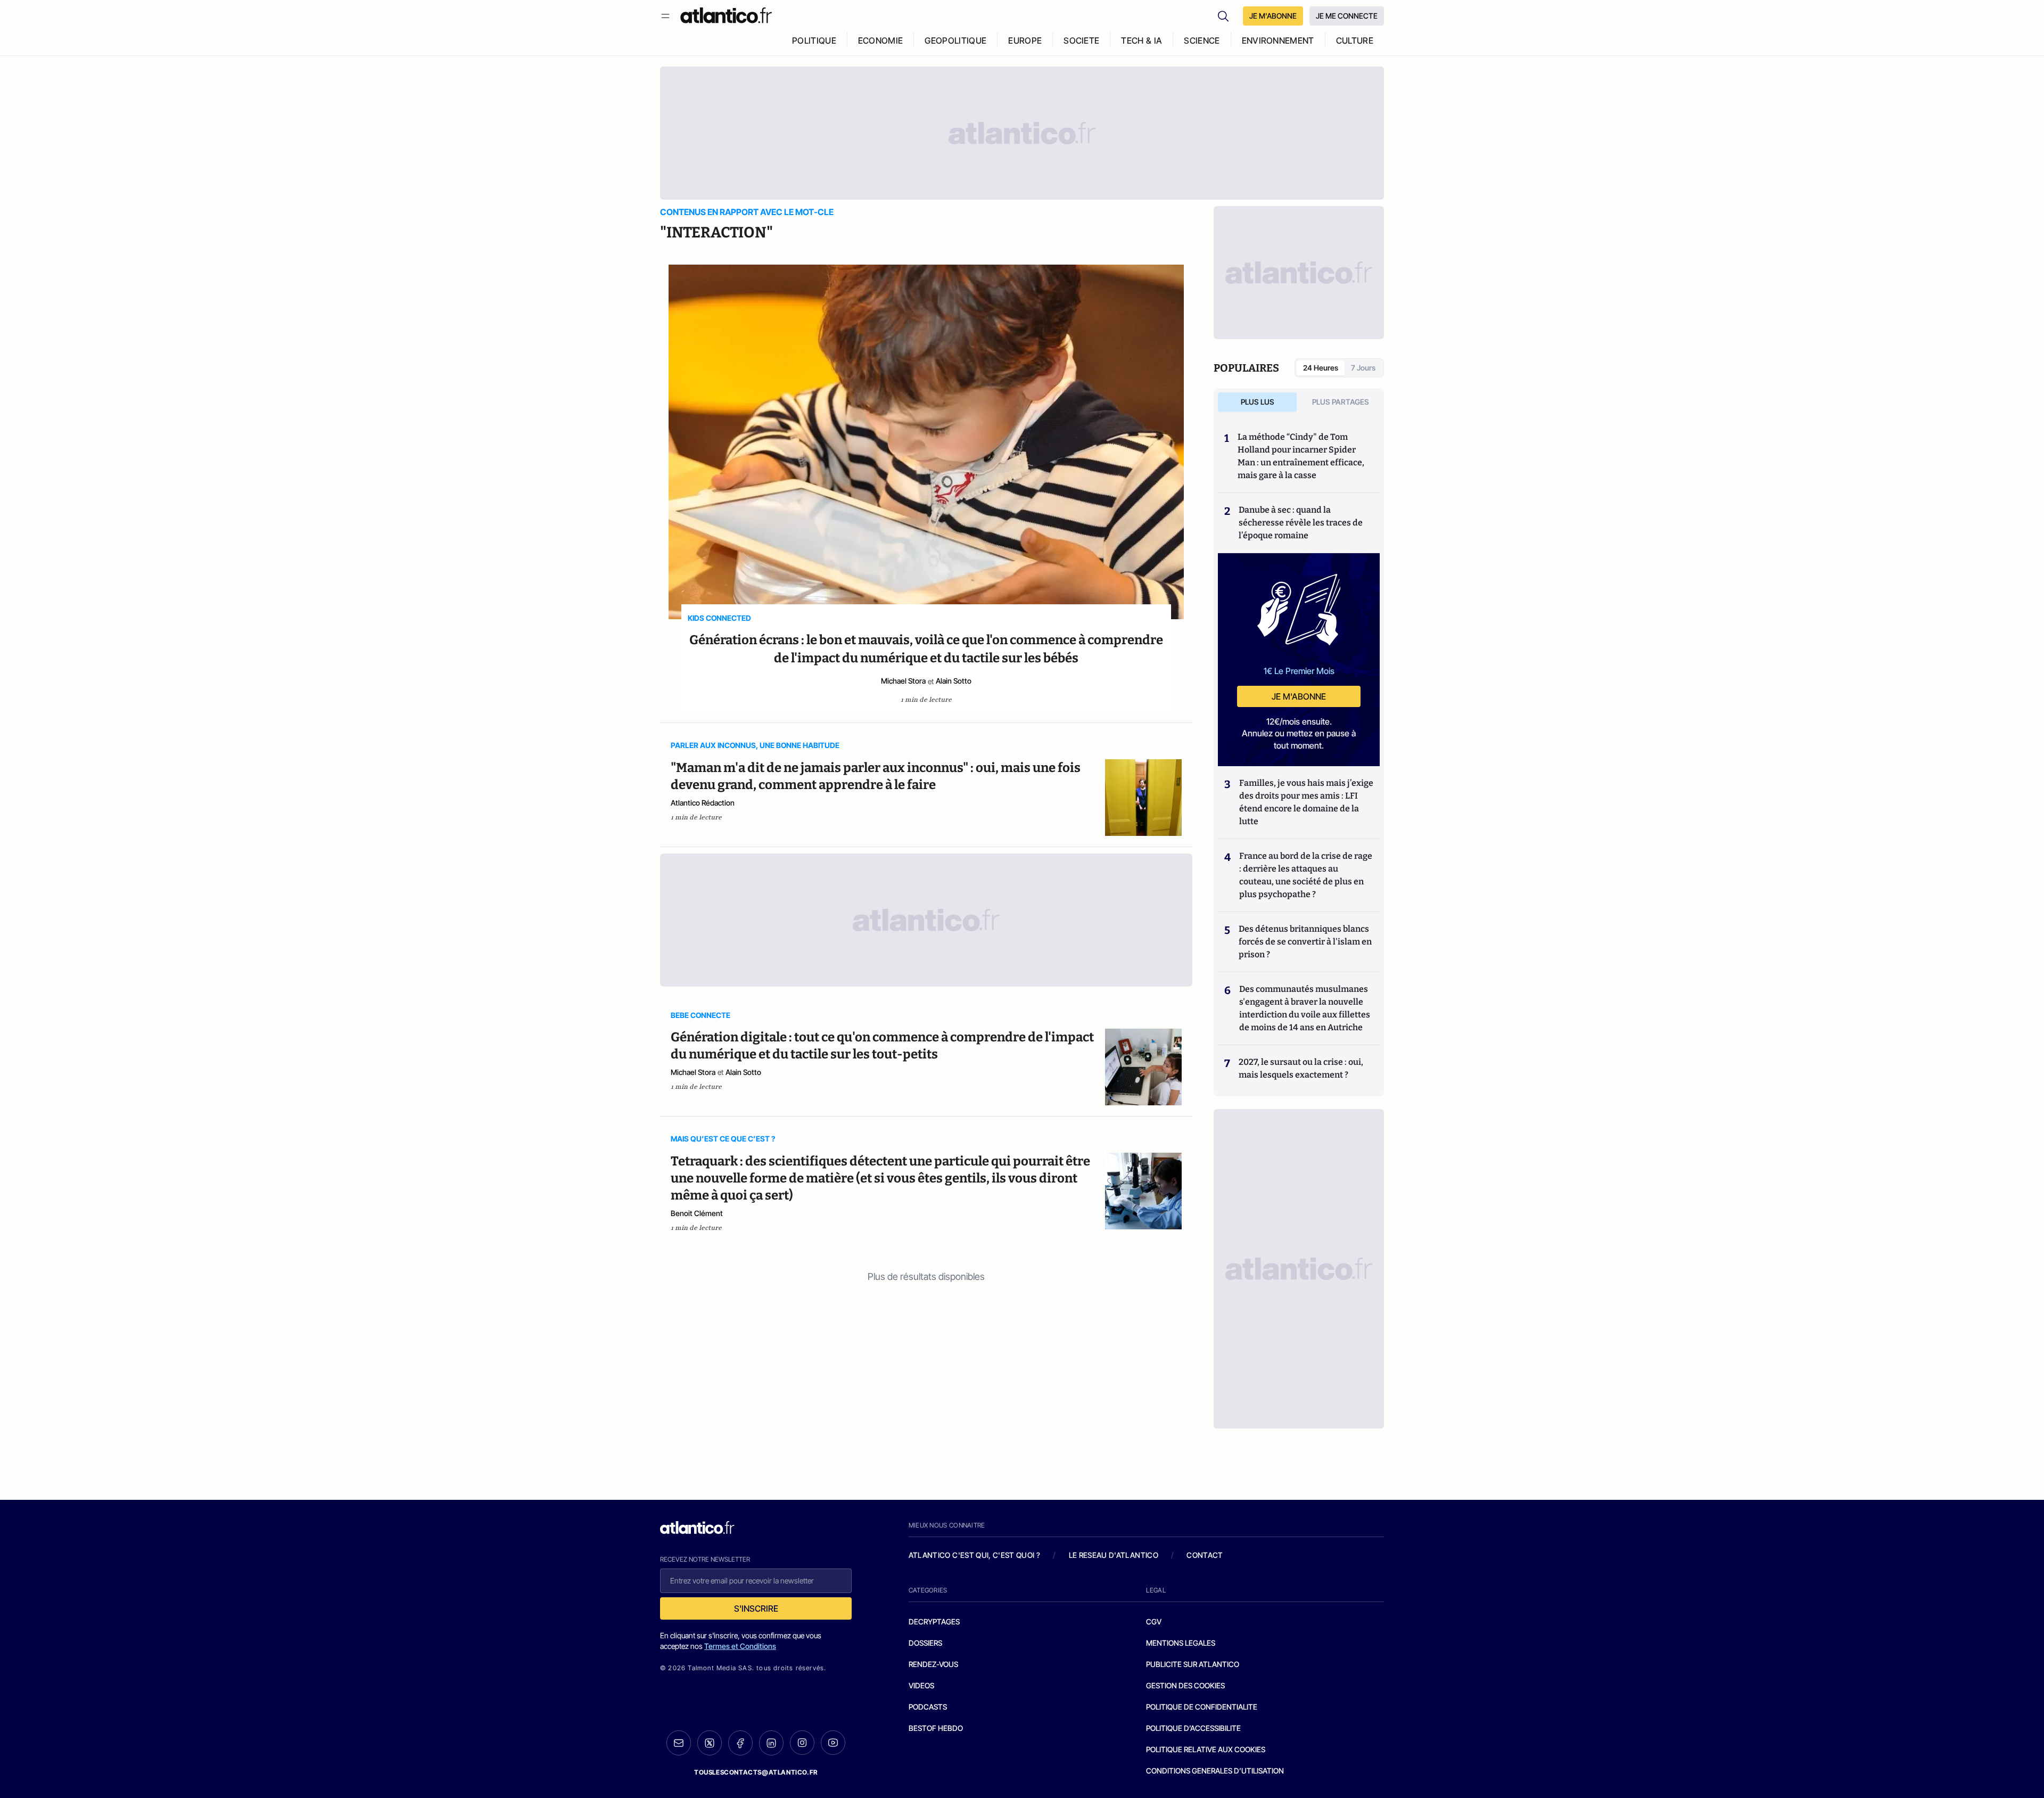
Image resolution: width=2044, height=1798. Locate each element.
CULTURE (1355, 40)
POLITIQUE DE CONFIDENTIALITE (1202, 1707)
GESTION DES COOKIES (1185, 1685)
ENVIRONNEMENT (1278, 40)
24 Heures (1321, 368)
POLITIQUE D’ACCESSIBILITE (1193, 1728)
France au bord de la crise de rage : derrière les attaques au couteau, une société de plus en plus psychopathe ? (1306, 875)
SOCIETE (1081, 40)
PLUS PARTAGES (1341, 402)
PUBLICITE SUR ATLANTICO (1193, 1664)
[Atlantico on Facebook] (740, 1743)
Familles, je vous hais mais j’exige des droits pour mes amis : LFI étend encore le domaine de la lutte (1306, 802)
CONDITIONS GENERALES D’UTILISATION (1215, 1771)
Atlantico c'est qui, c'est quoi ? (975, 1555)
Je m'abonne (1299, 696)
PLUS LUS (1258, 402)
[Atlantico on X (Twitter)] (710, 1743)
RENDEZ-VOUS (933, 1664)
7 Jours (1363, 368)
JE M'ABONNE (1273, 16)
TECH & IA (1141, 40)
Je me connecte (1347, 16)
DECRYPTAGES (934, 1622)
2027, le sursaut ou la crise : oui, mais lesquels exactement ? (1301, 1068)
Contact (1205, 1555)
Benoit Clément (697, 1213)
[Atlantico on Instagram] (802, 1743)
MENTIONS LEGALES (1181, 1643)
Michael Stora (903, 681)
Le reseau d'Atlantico (1114, 1555)
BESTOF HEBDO (936, 1728)
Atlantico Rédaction (703, 803)
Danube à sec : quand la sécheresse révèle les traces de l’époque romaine (1301, 523)
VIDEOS (921, 1685)
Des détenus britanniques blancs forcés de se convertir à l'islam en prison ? (1305, 942)
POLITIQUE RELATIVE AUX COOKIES (1206, 1749)
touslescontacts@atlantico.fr (756, 1772)
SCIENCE (1202, 40)
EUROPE (1025, 40)
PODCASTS (928, 1707)
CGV (1154, 1622)
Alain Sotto (954, 681)
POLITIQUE (814, 40)
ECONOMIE (881, 40)
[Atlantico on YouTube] (833, 1743)
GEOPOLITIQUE (955, 40)
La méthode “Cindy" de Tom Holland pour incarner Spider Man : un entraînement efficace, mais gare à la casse (1301, 456)
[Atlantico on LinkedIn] (771, 1743)
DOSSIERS (925, 1643)
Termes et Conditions (740, 1646)
